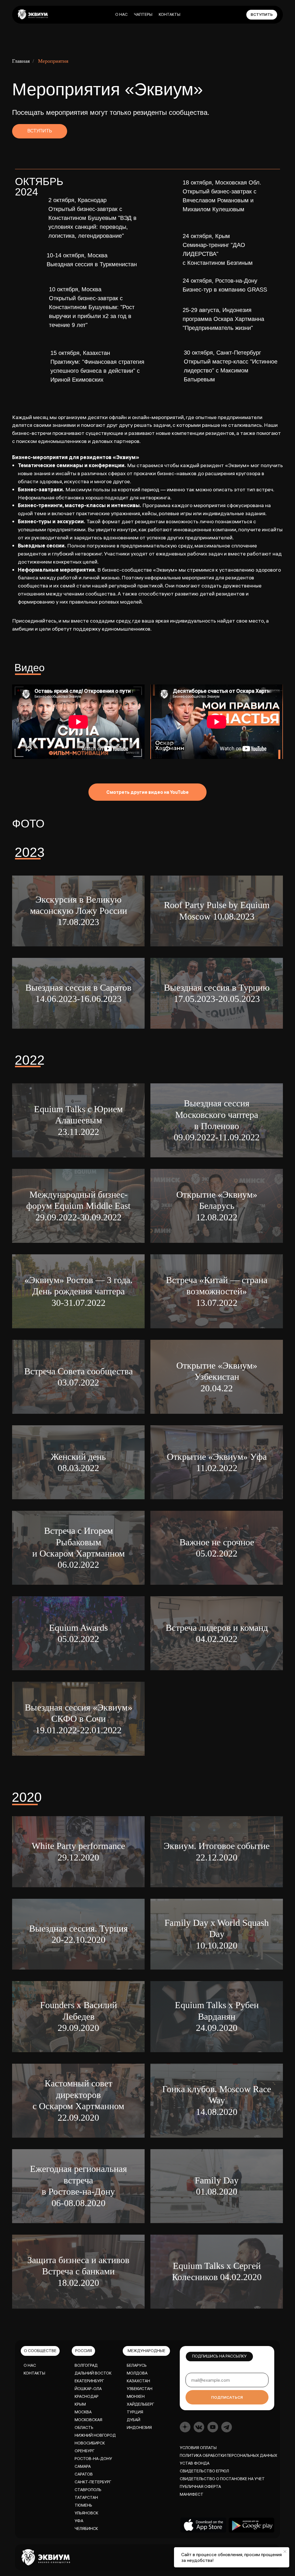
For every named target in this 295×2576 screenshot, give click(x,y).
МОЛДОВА (137, 2373)
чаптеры (143, 14)
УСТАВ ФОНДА (195, 2463)
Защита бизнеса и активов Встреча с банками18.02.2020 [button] (78, 2271)
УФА (79, 2521)
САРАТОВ (84, 2474)
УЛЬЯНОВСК (86, 2513)
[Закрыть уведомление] (285, 2552)
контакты (170, 14)
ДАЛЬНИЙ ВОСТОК (93, 2373)
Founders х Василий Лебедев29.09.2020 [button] (79, 2016)
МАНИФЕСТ (192, 2494)
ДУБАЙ (134, 2420)
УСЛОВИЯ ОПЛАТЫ (198, 2448)
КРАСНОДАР (87, 2396)
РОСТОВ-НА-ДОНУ (93, 2459)
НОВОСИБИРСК (90, 2443)
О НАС (30, 2365)
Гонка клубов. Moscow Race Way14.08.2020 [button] (217, 2100)
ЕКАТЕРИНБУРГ (89, 2381)
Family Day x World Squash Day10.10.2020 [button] (217, 1934)
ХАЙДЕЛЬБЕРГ (140, 2404)
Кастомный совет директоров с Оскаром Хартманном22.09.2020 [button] (78, 2100)
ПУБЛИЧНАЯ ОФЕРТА (200, 2486)
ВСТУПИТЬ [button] (40, 131)
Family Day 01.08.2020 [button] (217, 2186)
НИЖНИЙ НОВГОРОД (95, 2435)
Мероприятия (53, 61)
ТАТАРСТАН (86, 2497)
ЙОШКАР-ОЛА (88, 2389)
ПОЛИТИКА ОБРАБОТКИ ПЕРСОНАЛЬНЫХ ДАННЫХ (228, 2455)
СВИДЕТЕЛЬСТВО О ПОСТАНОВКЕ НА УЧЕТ (222, 2479)
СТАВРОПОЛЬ (88, 2490)
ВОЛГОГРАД (86, 2365)
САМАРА (83, 2466)
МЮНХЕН (136, 2396)
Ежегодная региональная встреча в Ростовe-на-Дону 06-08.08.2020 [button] (79, 2186)
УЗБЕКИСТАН (140, 2389)
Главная (21, 61)
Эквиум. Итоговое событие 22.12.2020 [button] (217, 1851)
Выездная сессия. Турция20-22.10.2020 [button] (79, 1934)
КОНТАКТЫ (34, 2373)
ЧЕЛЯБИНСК (86, 2529)
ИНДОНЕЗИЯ (139, 2427)
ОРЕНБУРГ (85, 2451)
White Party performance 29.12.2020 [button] (78, 1851)
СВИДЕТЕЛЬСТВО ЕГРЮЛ (204, 2471)
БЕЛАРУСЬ (137, 2365)
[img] (33, 14)
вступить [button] (262, 14)
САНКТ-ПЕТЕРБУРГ (93, 2482)
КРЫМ (80, 2404)
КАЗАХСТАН (138, 2381)
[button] (78, 911)
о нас (121, 14)
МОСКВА (83, 2412)
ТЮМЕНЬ (83, 2505)
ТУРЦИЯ (135, 2412)
